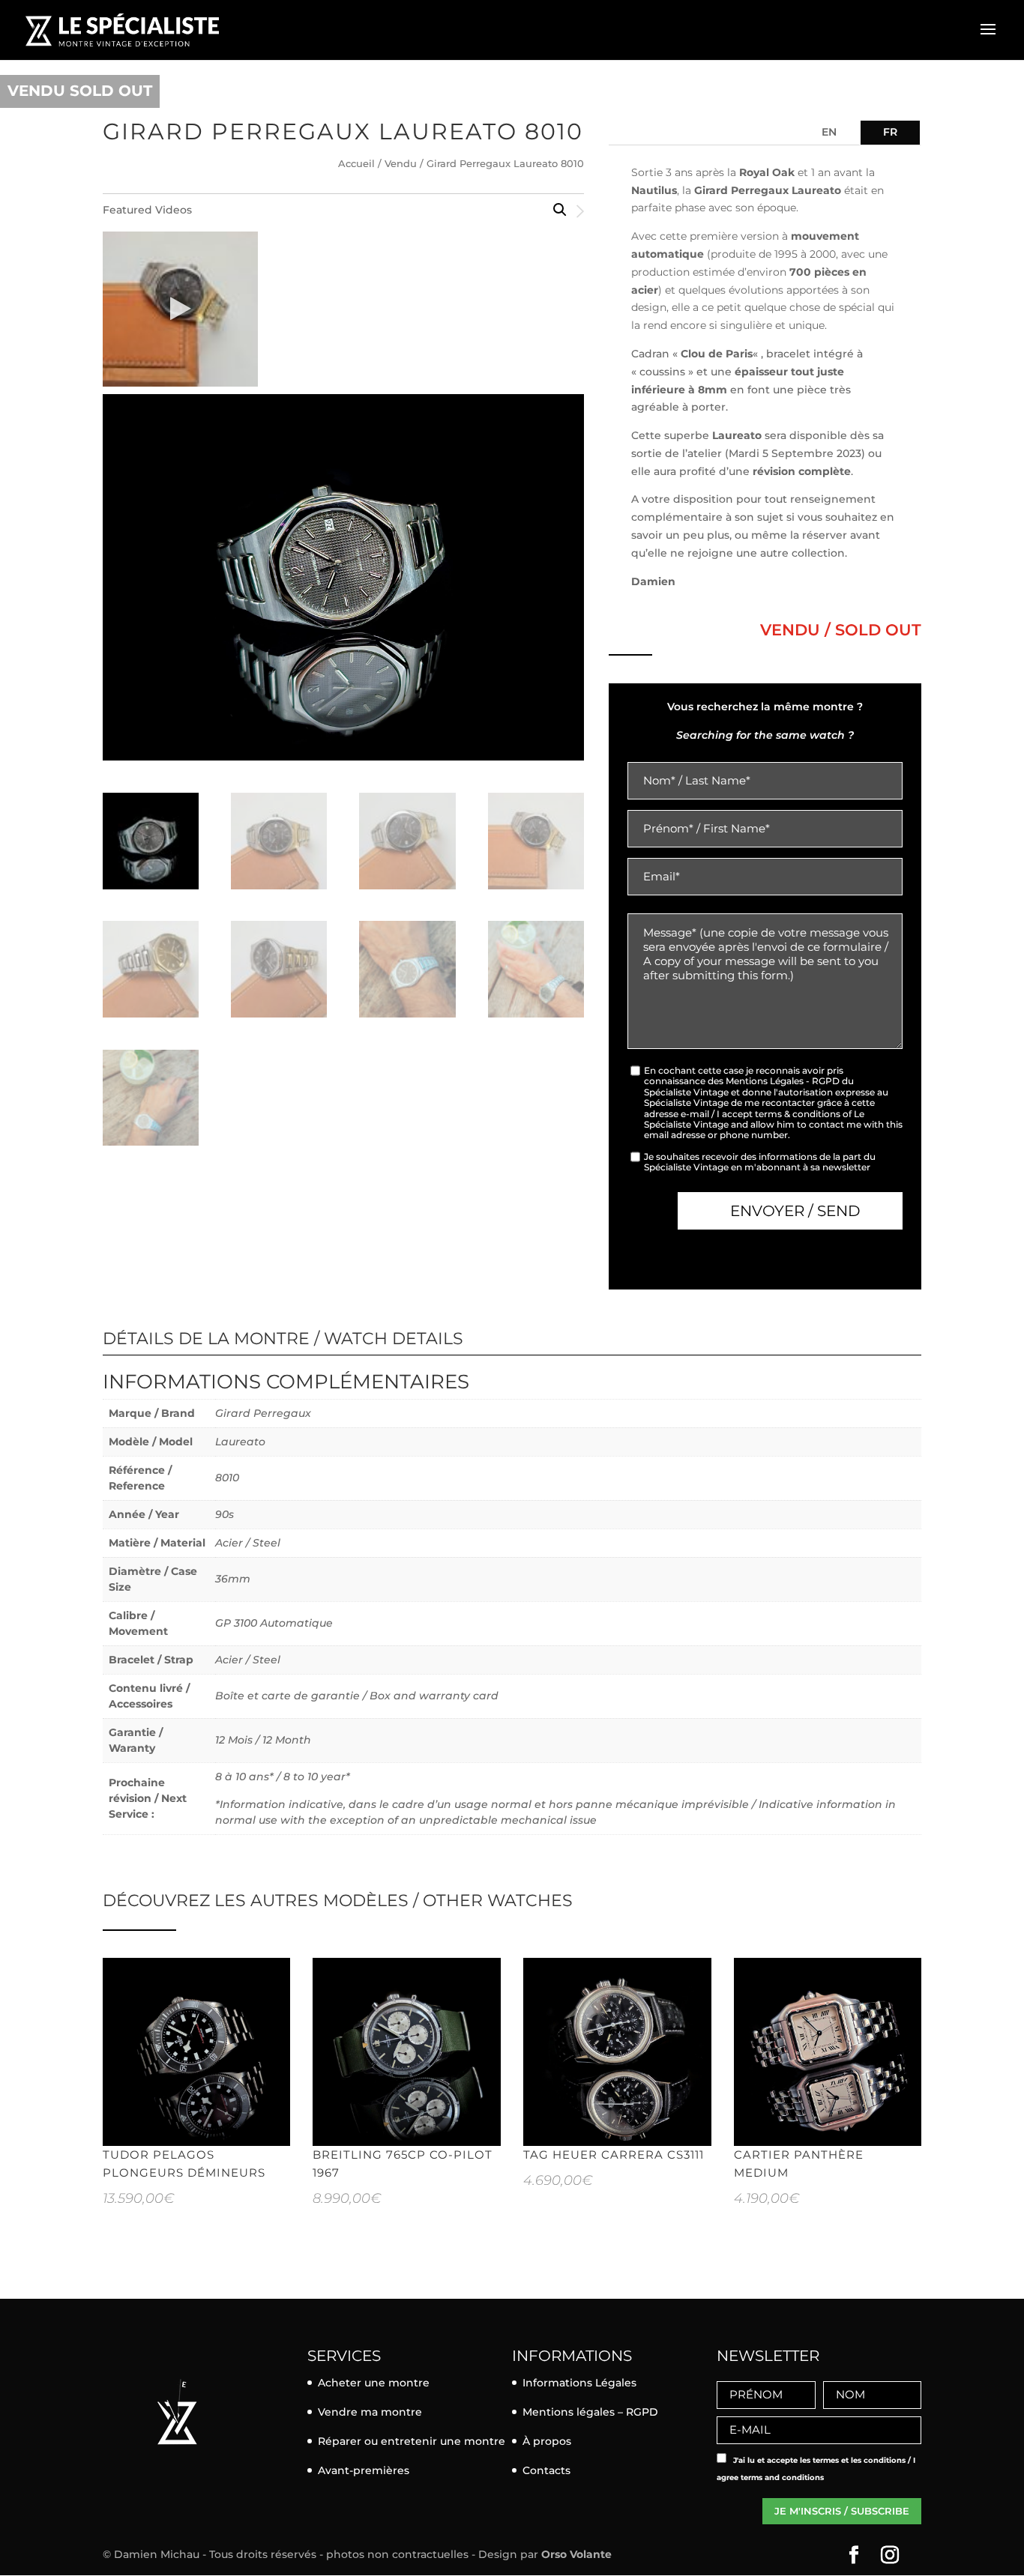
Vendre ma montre (370, 2412)
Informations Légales (579, 2383)
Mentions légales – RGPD (590, 2412)
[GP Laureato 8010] (181, 309)
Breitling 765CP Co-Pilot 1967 (403, 2164)
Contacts (546, 2470)
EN (829, 132)
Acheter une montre (374, 2383)
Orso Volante (576, 2554)
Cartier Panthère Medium (799, 2164)
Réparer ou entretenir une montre (412, 2441)
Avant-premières (364, 2470)
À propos (547, 2441)
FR (890, 132)
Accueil (356, 164)
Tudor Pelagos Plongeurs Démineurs (184, 2164)
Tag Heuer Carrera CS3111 (614, 2155)
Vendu (401, 164)
